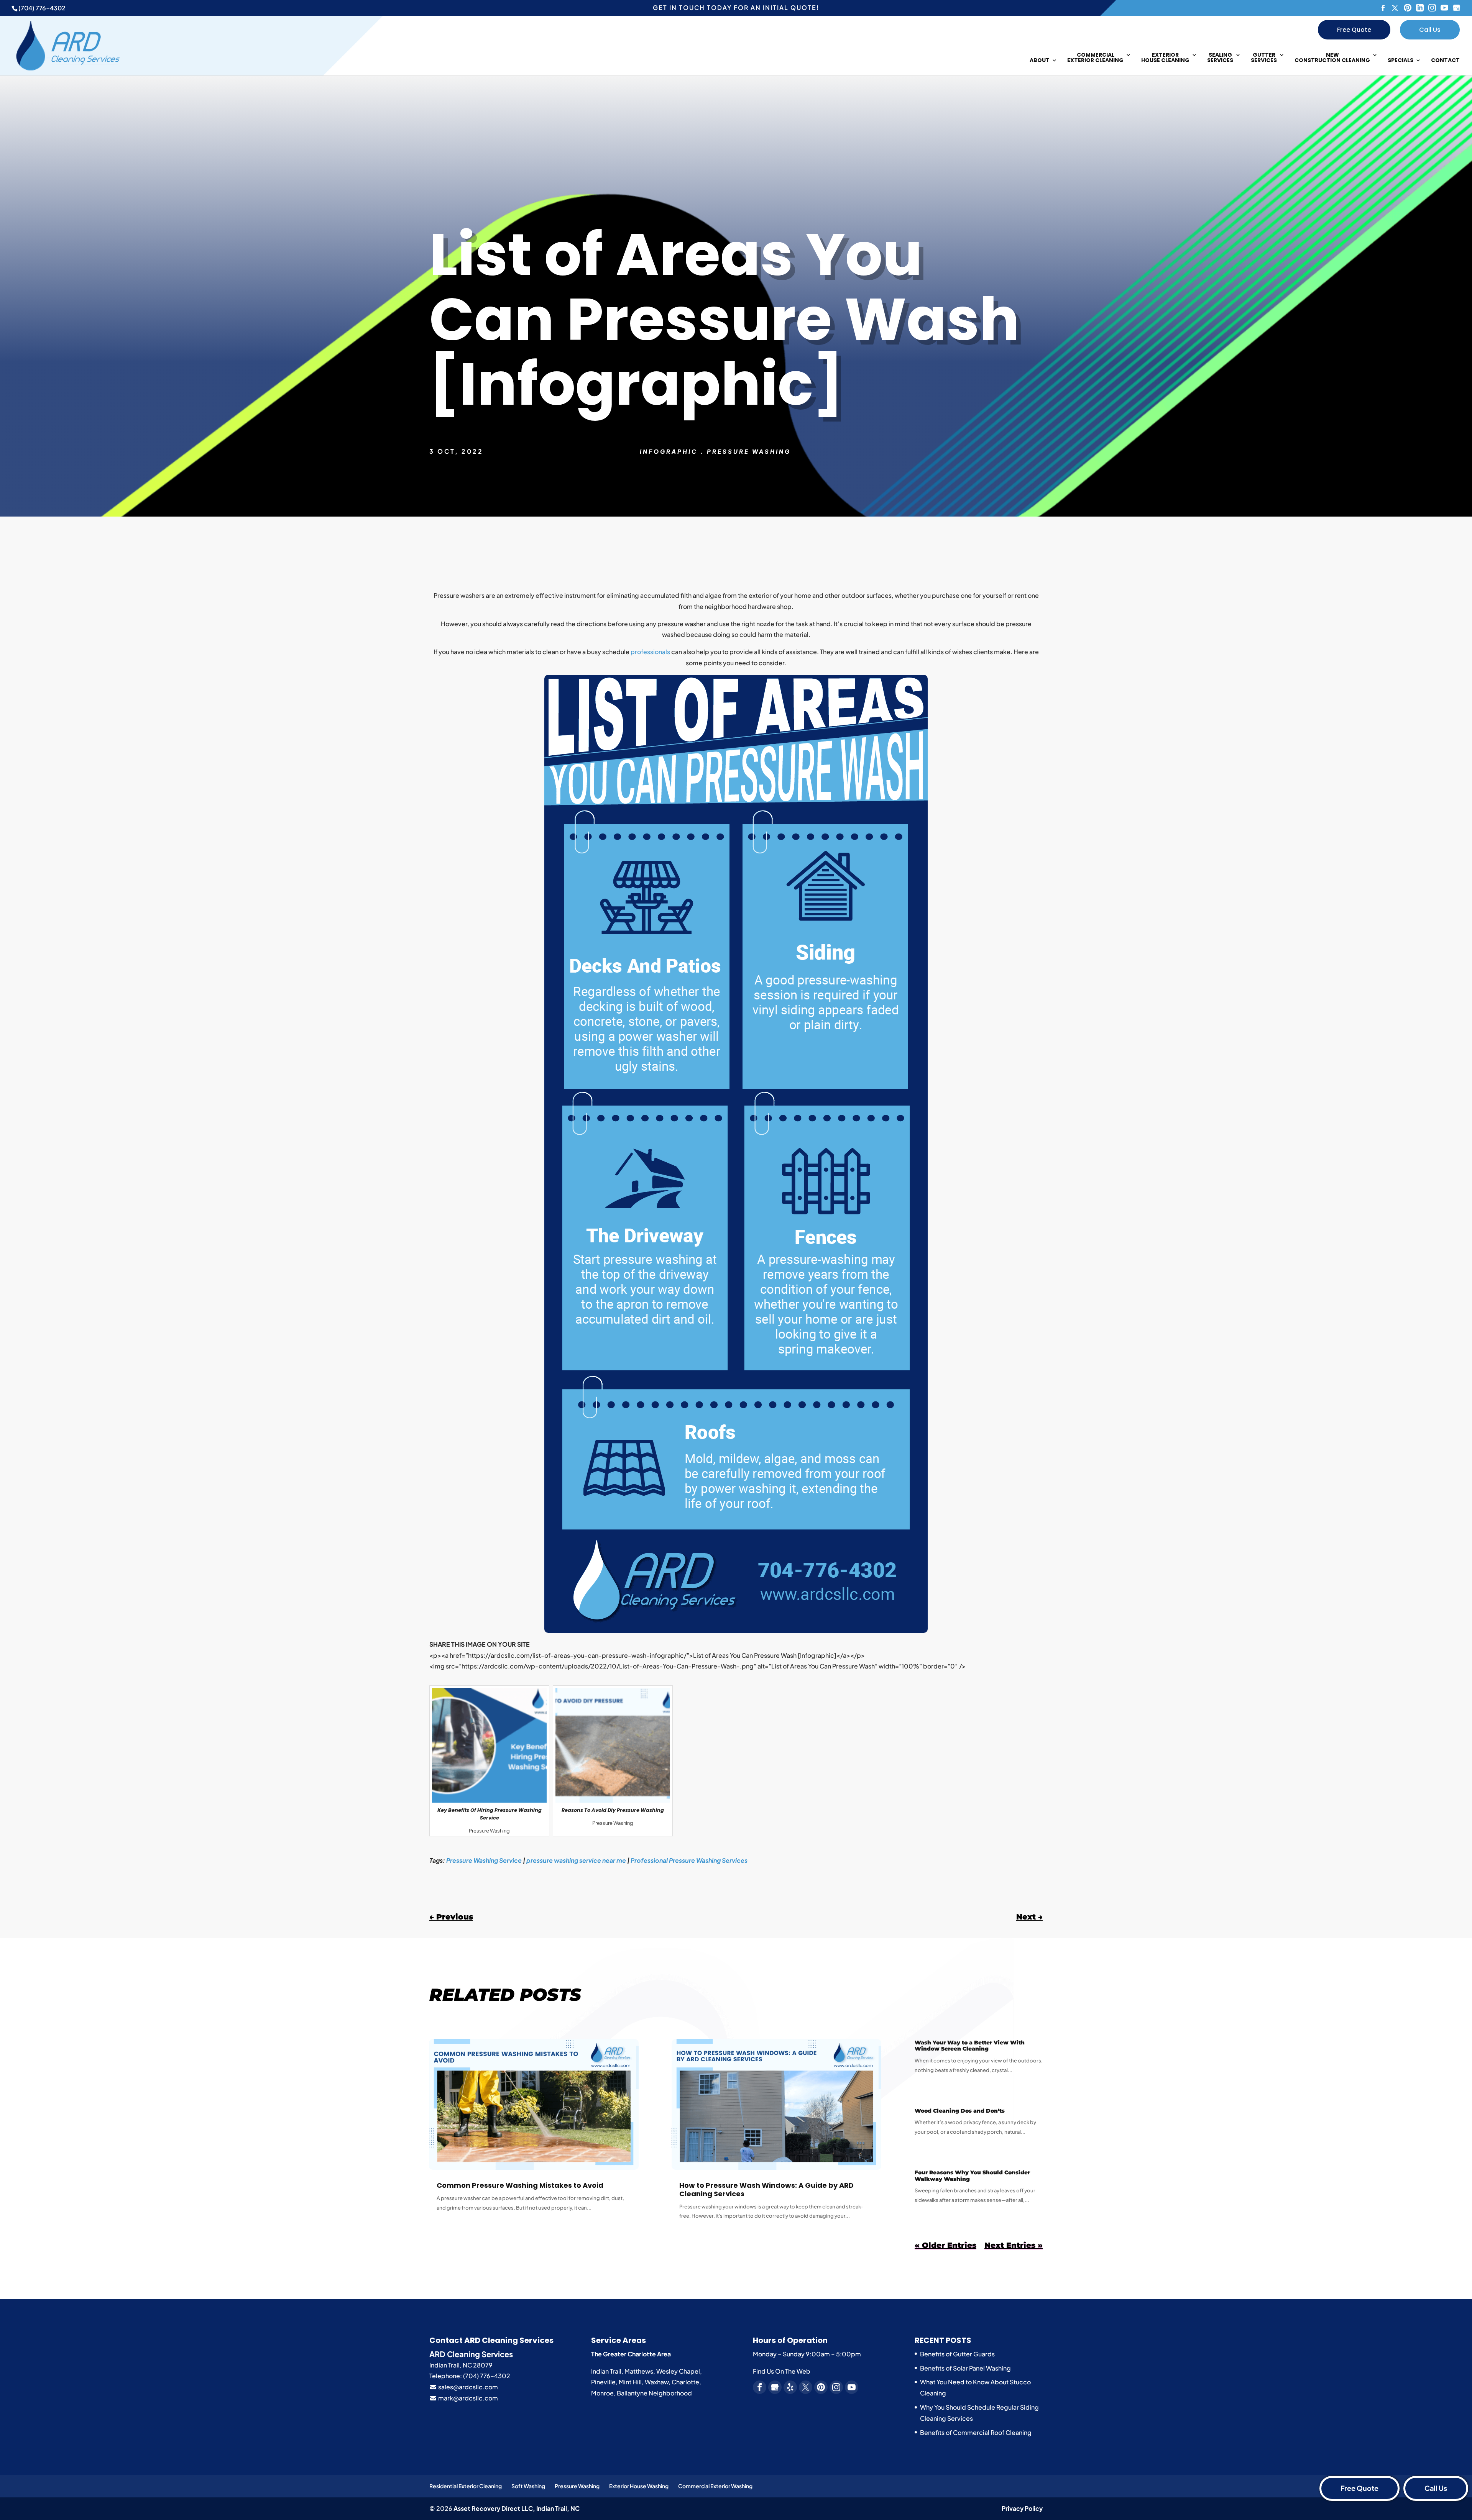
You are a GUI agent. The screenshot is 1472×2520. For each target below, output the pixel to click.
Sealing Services (1220, 58)
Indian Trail (606, 2371)
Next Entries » (1014, 2245)
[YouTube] (1444, 8)
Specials (1401, 61)
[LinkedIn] (1420, 8)
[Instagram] (1432, 8)
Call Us (1430, 30)
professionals (650, 652)
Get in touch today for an (736, 7)
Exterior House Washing (639, 2486)
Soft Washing (528, 2486)
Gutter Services (1264, 58)
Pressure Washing (749, 451)
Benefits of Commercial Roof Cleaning (976, 2432)
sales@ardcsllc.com (467, 2387)
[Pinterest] (1408, 8)
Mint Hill (630, 2382)
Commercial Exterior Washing (715, 2486)
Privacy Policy (1022, 2508)
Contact (1445, 61)
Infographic (669, 451)
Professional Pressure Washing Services (689, 1860)
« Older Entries (945, 2245)
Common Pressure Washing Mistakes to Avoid (520, 2185)
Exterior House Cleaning (1165, 58)
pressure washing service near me (576, 1860)
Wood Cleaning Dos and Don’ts (960, 2111)
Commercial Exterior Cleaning (1095, 58)
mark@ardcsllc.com (467, 2398)
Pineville (603, 2382)
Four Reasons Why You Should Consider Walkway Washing (972, 2176)
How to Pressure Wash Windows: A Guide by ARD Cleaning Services (766, 2189)
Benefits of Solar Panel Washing (965, 2368)
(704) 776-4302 (42, 8)
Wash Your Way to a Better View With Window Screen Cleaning (970, 2046)
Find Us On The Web (782, 2371)
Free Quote (1354, 30)
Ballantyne (632, 2393)
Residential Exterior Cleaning (466, 2486)
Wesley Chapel (678, 2371)
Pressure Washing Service (484, 1860)
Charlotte (685, 2382)
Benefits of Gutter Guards (957, 2354)
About (1040, 61)
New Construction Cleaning (1332, 58)
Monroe (602, 2393)
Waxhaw (657, 2382)
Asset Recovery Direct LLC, (517, 2508)
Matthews (639, 2371)
